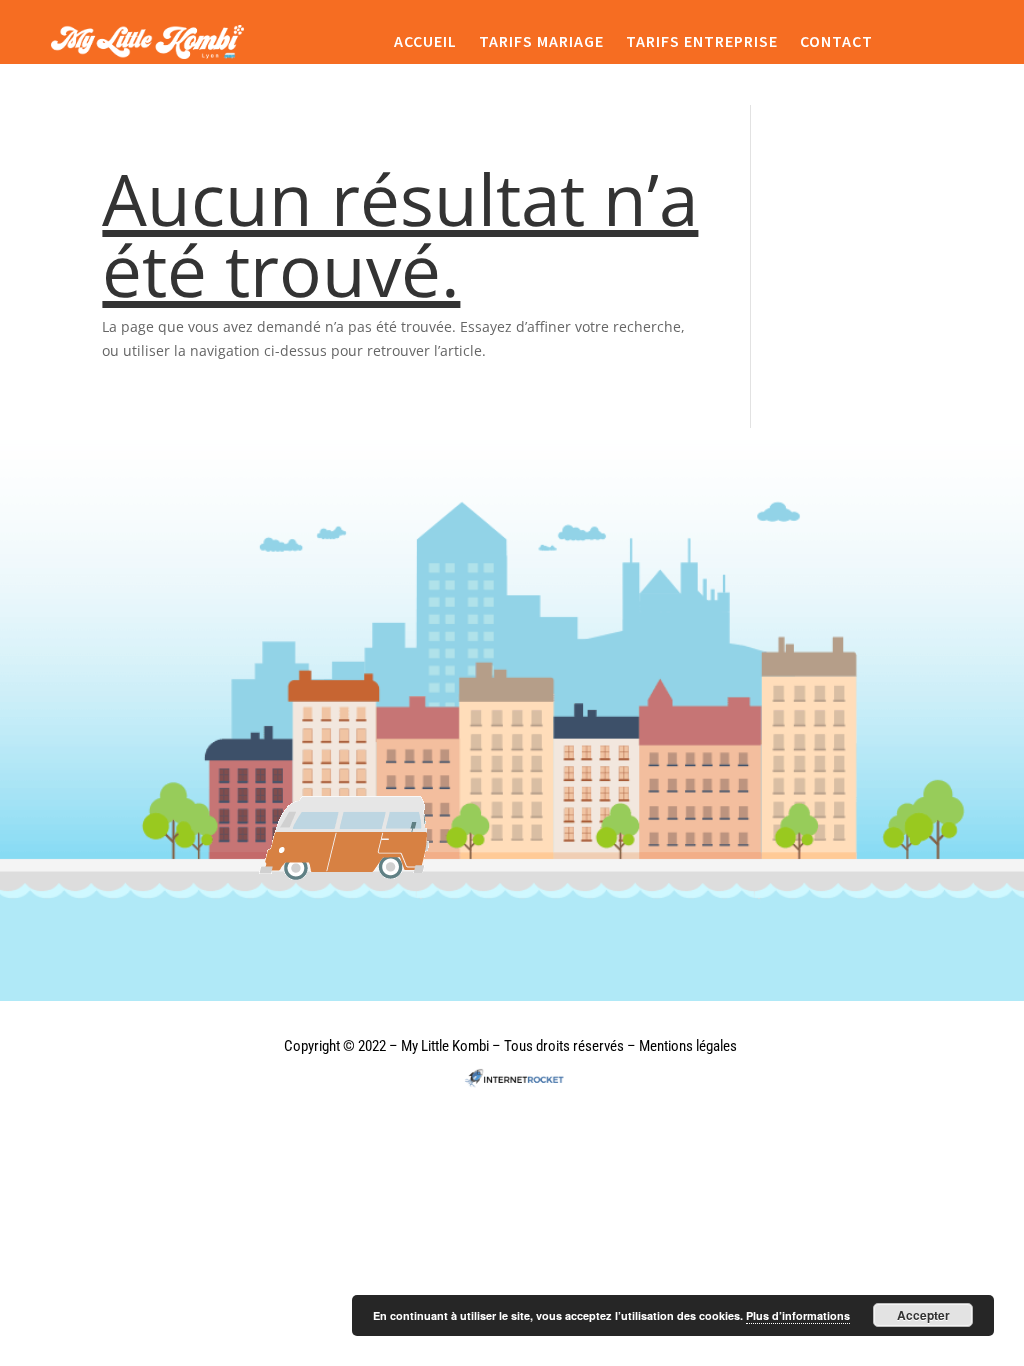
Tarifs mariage (541, 42)
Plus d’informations (798, 1315)
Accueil (425, 42)
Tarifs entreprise (702, 42)
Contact (836, 42)
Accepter (923, 1315)
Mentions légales (688, 1046)
